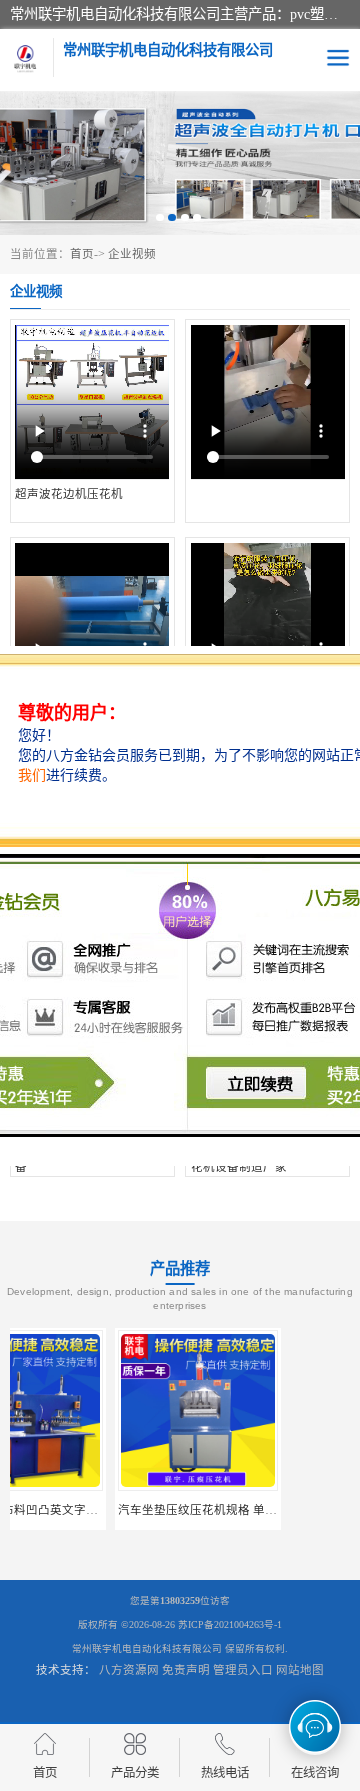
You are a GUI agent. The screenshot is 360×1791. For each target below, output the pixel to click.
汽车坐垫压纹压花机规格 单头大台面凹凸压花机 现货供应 (165, 1510)
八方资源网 (129, 1670)
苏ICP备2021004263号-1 (230, 1624)
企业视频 (132, 254)
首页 (82, 254)
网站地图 (300, 1670)
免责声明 (186, 1670)
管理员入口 (243, 1670)
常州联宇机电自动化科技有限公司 (147, 1648)
